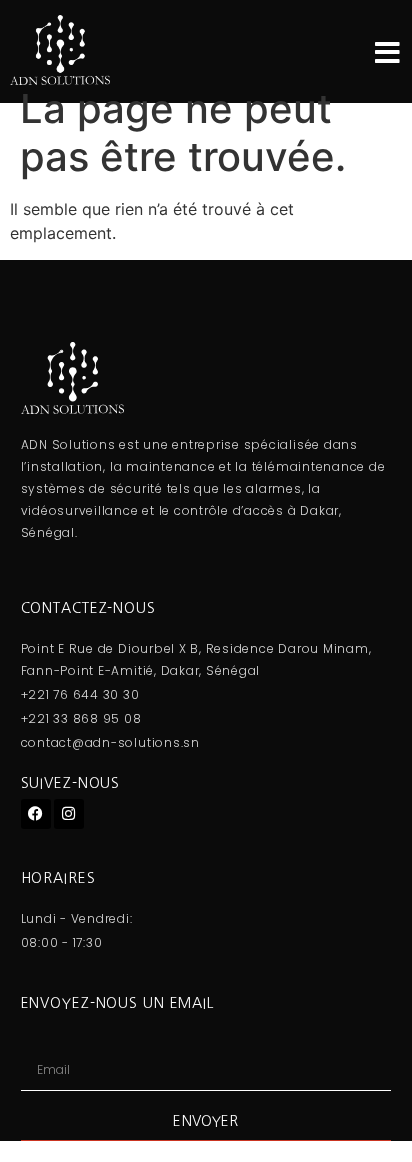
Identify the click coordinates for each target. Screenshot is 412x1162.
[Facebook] (36, 814)
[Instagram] (69, 814)
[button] (387, 52)
